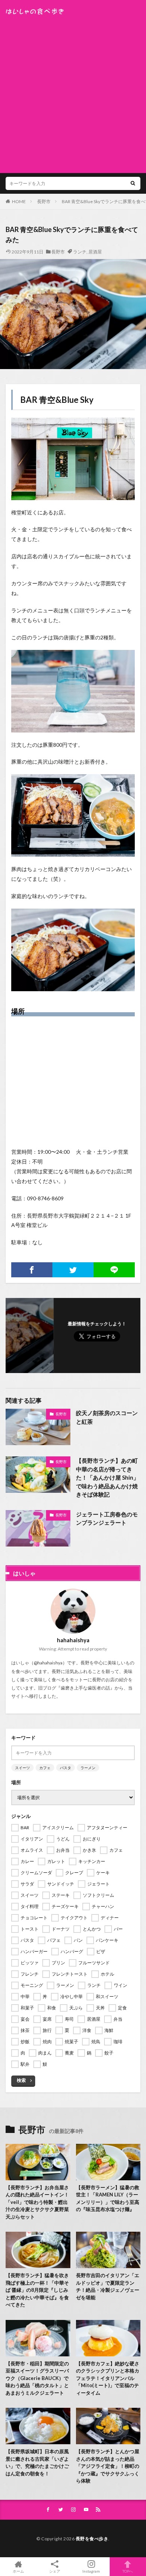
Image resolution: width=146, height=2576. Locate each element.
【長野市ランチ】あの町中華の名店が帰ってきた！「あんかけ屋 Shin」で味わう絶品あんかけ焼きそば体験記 (107, 1477)
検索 (21, 2080)
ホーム (18, 2571)
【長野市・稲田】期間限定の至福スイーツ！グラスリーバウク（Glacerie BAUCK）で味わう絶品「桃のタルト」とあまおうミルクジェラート (37, 2378)
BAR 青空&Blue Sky (57, 400)
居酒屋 (95, 252)
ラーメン (88, 1768)
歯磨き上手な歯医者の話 (85, 1688)
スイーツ (22, 1768)
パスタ (66, 1768)
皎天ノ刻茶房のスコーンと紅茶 (107, 1417)
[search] (133, 183)
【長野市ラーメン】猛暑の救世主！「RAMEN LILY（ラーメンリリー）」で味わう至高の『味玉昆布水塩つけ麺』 (108, 2198)
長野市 (44, 201)
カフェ (45, 1768)
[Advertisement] (73, 92)
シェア (55, 2571)
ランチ (80, 252)
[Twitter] (73, 1270)
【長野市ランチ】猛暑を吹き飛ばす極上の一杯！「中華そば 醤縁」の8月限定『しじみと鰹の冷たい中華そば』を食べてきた (37, 2290)
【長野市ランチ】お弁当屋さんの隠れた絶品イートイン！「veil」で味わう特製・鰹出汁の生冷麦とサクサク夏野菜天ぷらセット (37, 2202)
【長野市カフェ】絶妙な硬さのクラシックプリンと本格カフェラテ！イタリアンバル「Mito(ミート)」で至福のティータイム (108, 2378)
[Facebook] (32, 1270)
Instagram (91, 2571)
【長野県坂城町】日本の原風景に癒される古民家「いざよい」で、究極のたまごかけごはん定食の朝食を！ (37, 2462)
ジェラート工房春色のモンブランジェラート (107, 1519)
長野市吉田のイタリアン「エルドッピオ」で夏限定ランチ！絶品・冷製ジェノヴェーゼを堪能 (108, 2286)
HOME (19, 201)
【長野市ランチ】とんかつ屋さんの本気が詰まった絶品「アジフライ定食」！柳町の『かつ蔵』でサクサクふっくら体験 (108, 2466)
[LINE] (114, 1270)
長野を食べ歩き (92, 2539)
